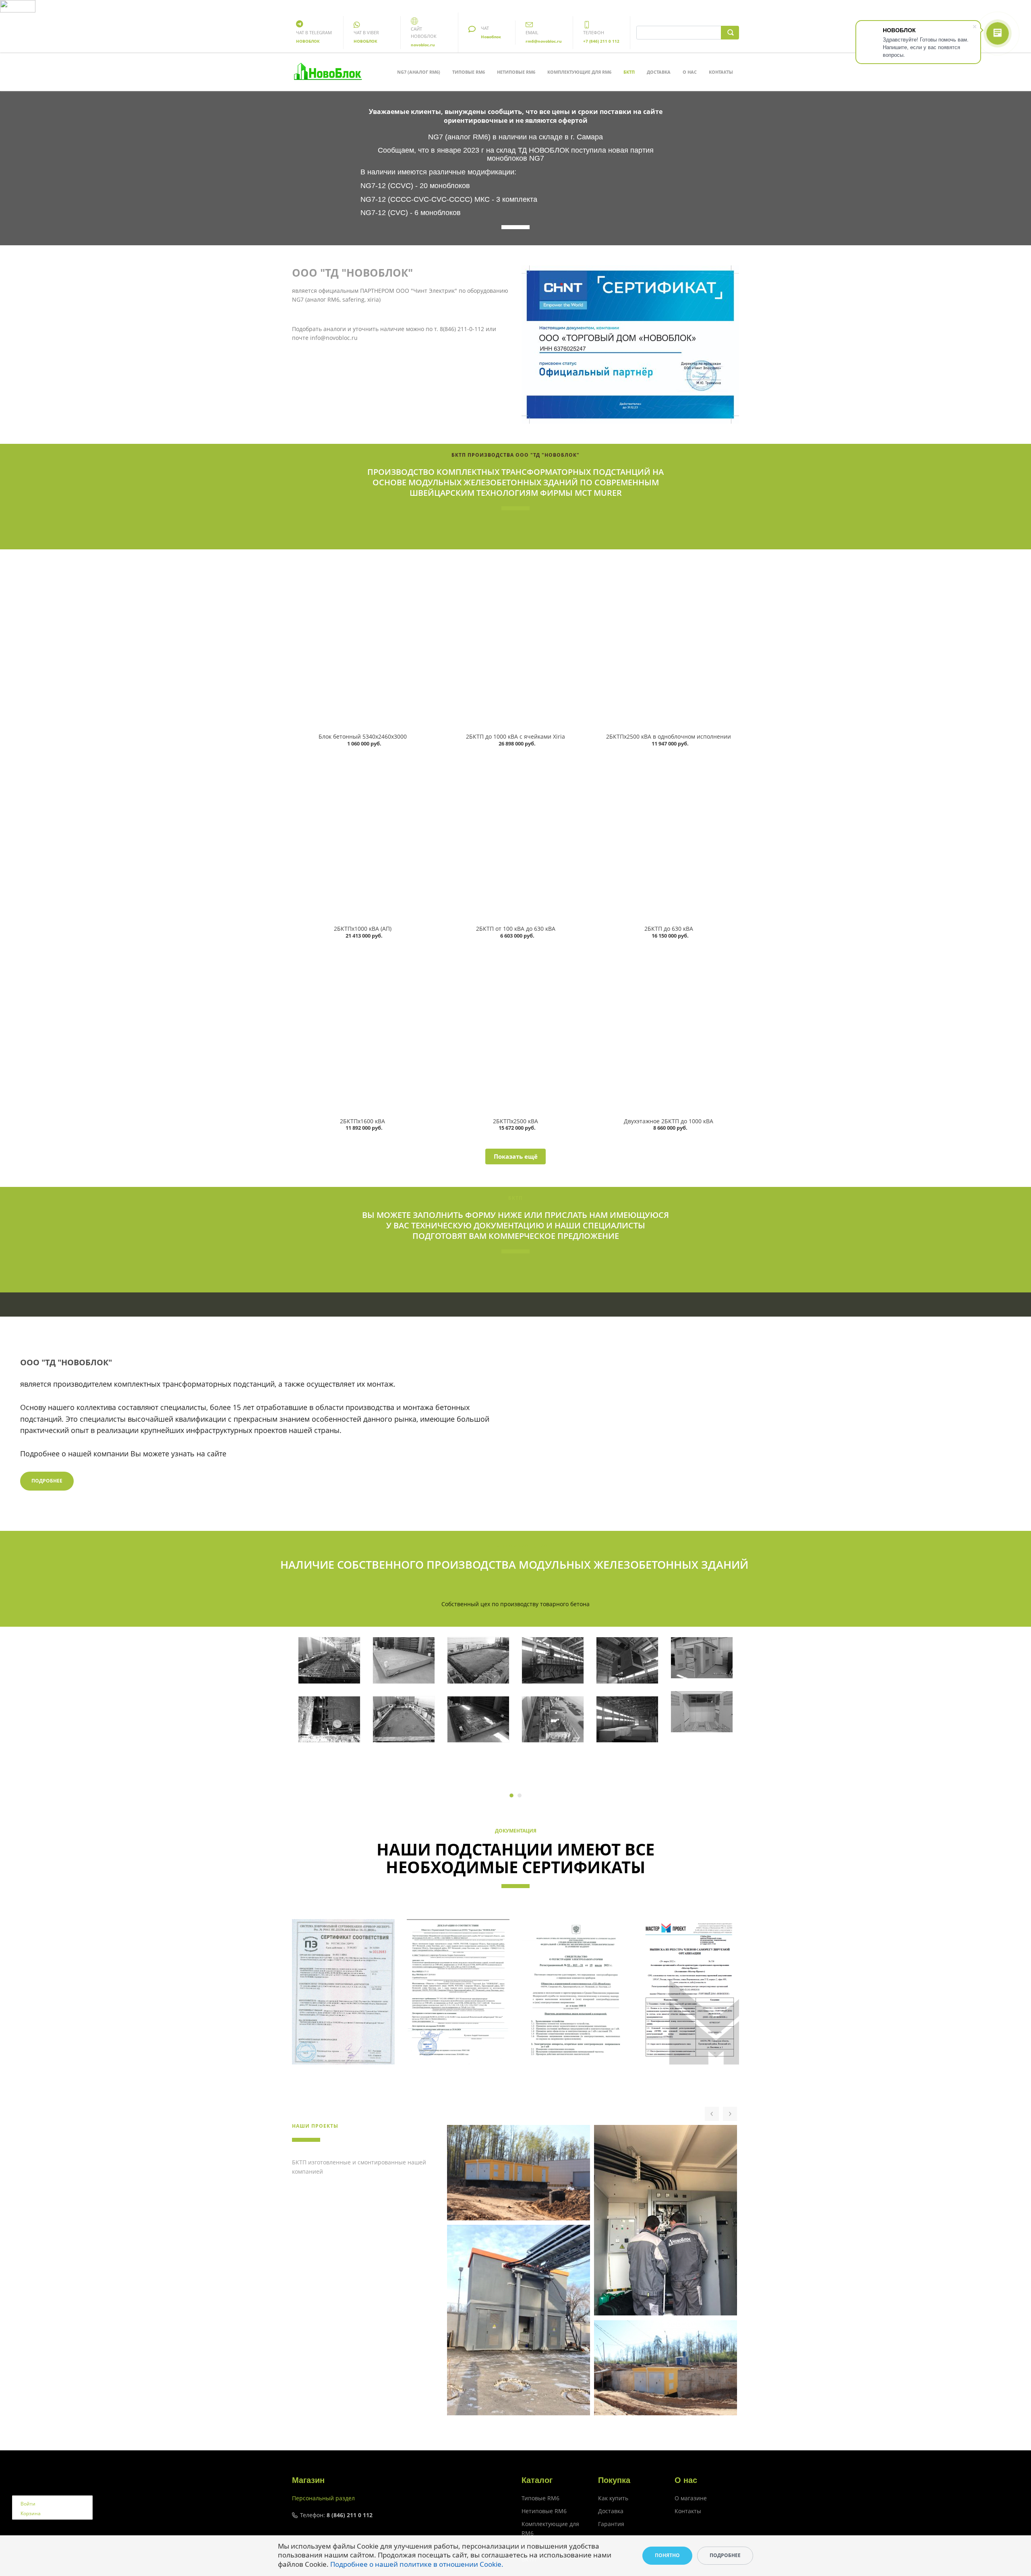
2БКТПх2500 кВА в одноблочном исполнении (669, 736)
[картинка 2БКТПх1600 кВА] (362, 1030)
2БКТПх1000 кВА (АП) (363, 929)
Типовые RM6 (469, 72)
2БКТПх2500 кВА (515, 1121)
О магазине (691, 2498)
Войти (28, 2504)
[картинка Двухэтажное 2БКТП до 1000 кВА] (669, 1030)
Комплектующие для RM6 (579, 72)
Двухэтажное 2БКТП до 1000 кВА (669, 1121)
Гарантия (611, 2524)
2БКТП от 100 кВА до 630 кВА (516, 929)
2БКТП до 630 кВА (669, 929)
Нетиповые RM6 (516, 72)
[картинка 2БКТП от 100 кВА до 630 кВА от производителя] (515, 838)
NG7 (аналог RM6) (419, 72)
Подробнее (47, 1481)
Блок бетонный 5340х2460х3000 (363, 736)
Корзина (31, 2513)
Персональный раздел (323, 2498)
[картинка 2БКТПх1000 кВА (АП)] (362, 838)
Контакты (721, 72)
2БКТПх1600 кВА (362, 1121)
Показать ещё (516, 1156)
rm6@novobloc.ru (544, 41)
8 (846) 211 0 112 (350, 2515)
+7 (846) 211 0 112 (601, 41)
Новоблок (491, 37)
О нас (690, 72)
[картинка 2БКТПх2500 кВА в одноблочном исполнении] (669, 645)
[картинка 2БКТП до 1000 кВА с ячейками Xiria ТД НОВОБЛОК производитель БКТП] (515, 645)
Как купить (613, 2498)
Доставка (659, 72)
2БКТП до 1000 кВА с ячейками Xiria (515, 736)
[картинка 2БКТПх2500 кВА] (515, 1030)
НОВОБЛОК (308, 41)
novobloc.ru (423, 45)
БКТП (629, 72)
